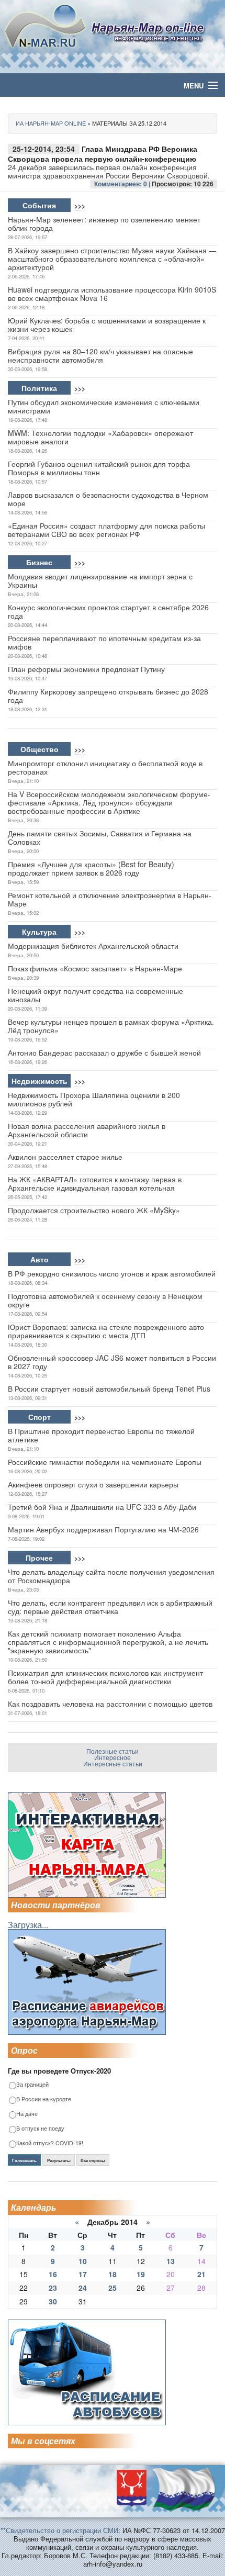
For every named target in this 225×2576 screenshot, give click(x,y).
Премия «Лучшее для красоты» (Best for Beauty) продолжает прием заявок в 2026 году (91, 868)
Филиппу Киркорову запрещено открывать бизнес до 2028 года (108, 696)
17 (83, 2274)
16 (53, 2274)
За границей (32, 2085)
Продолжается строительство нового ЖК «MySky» (94, 1210)
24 (83, 2288)
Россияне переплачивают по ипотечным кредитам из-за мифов (104, 642)
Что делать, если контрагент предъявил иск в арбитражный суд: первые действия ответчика (110, 1607)
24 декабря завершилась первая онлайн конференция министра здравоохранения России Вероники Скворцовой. (109, 171)
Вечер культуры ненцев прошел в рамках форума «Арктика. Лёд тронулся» (111, 1026)
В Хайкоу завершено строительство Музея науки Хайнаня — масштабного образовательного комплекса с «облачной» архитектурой (112, 259)
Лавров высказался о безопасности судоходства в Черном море (108, 499)
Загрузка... (28, 1925)
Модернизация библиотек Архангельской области (93, 946)
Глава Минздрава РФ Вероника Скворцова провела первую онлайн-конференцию (103, 154)
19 (141, 2274)
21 (201, 2274)
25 (113, 2288)
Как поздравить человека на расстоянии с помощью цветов (110, 1704)
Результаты (59, 2160)
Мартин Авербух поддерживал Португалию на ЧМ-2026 (103, 1529)
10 (83, 2261)
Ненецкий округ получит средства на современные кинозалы (95, 995)
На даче (27, 2114)
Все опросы (93, 2160)
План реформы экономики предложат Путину (86, 669)
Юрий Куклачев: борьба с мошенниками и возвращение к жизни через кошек (107, 324)
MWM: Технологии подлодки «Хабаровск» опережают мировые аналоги (100, 437)
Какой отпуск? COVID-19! (50, 2143)
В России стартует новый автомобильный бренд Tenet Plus (109, 1388)
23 (53, 2288)
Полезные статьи (113, 1751)
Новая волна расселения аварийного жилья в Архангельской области (87, 1130)
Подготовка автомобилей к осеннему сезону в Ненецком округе (105, 1300)
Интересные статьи (113, 1763)
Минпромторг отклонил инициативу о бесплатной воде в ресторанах (105, 767)
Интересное (113, 1757)
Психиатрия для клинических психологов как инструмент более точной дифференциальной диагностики (105, 1677)
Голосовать (24, 2160)
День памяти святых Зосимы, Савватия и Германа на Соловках (100, 837)
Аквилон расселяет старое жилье (65, 1157)
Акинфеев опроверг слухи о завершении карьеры (93, 1484)
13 (171, 2261)
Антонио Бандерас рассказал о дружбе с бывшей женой (104, 1052)
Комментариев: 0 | (123, 184)
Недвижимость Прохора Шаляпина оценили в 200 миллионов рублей (94, 1099)
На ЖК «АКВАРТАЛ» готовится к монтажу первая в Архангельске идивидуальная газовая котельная (95, 1183)
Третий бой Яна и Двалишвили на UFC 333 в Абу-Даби (102, 1507)
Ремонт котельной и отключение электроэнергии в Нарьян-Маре (110, 899)
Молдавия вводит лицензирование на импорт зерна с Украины (100, 580)
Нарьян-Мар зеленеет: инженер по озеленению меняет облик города (104, 223)
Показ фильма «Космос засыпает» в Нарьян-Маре (95, 968)
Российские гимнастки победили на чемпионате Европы (105, 1462)
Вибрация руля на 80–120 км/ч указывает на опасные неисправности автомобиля (100, 355)
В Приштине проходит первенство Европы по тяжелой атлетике (101, 1435)
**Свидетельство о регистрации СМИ (59, 2530)
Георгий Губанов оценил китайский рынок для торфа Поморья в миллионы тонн (99, 468)
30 (53, 2301)
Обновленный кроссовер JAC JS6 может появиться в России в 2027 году (112, 1362)
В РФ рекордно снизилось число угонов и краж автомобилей (112, 1273)
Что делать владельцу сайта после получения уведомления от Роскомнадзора (111, 1576)
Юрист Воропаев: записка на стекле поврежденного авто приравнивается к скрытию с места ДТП (106, 1331)
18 (113, 2274)
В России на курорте (44, 2099)
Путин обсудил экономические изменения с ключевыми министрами (104, 406)
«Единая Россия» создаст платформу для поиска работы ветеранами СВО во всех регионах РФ (106, 530)
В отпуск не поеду (40, 2129)
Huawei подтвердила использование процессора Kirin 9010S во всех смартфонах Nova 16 (112, 294)
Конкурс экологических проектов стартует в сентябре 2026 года (108, 611)
